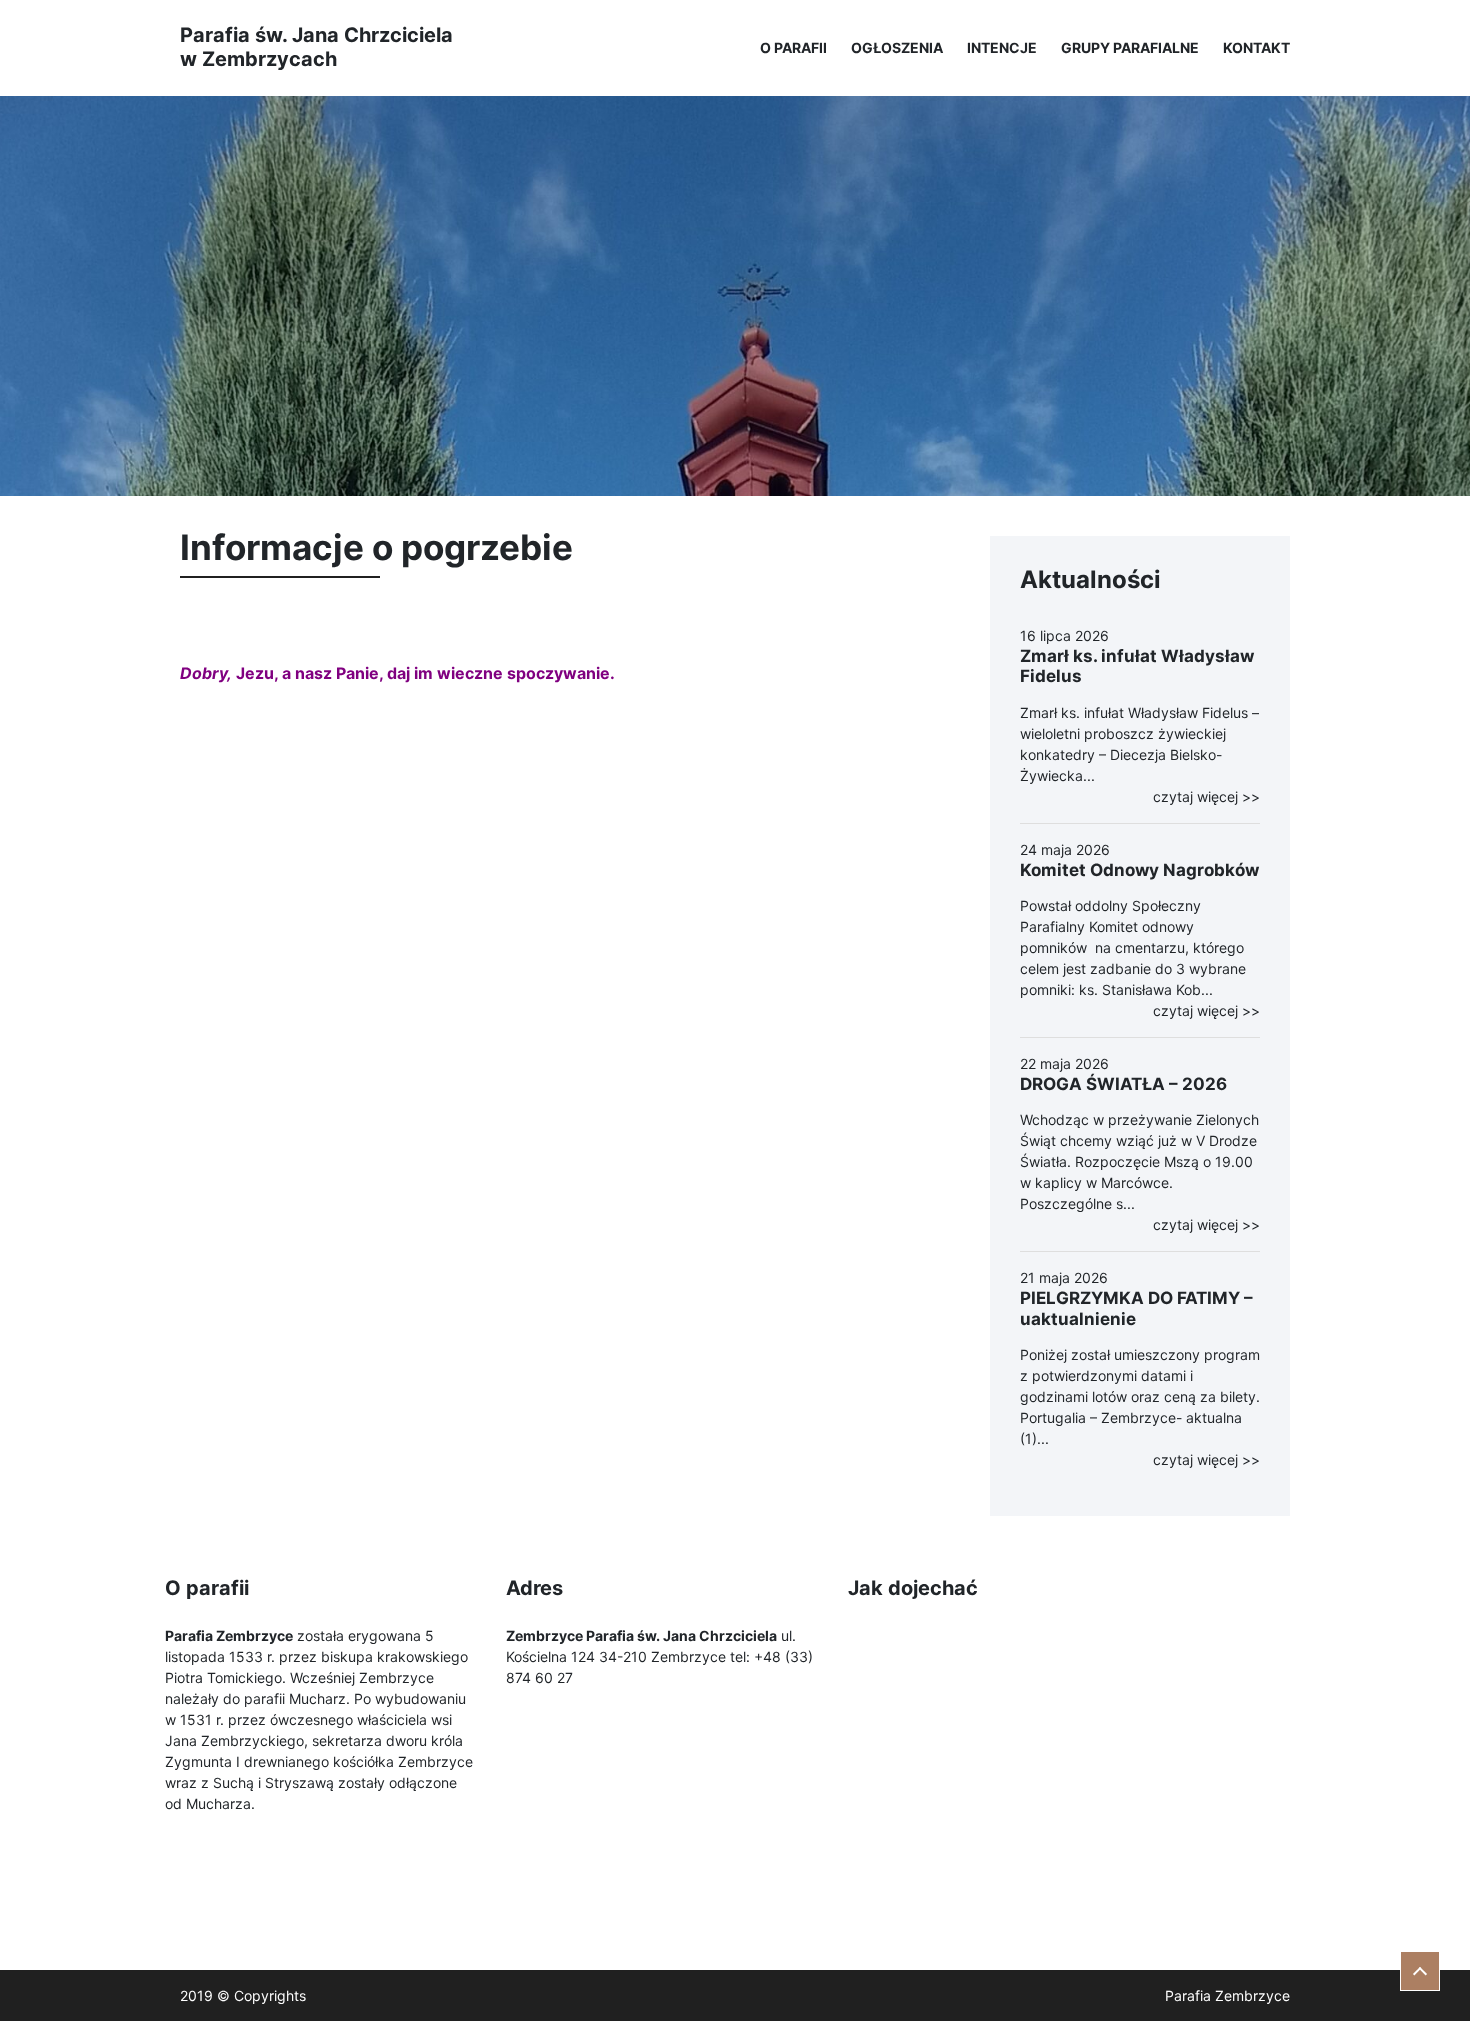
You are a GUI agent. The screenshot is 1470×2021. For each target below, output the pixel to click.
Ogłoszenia (897, 47)
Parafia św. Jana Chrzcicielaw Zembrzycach (316, 47)
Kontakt (1256, 47)
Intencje (1002, 47)
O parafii (793, 47)
